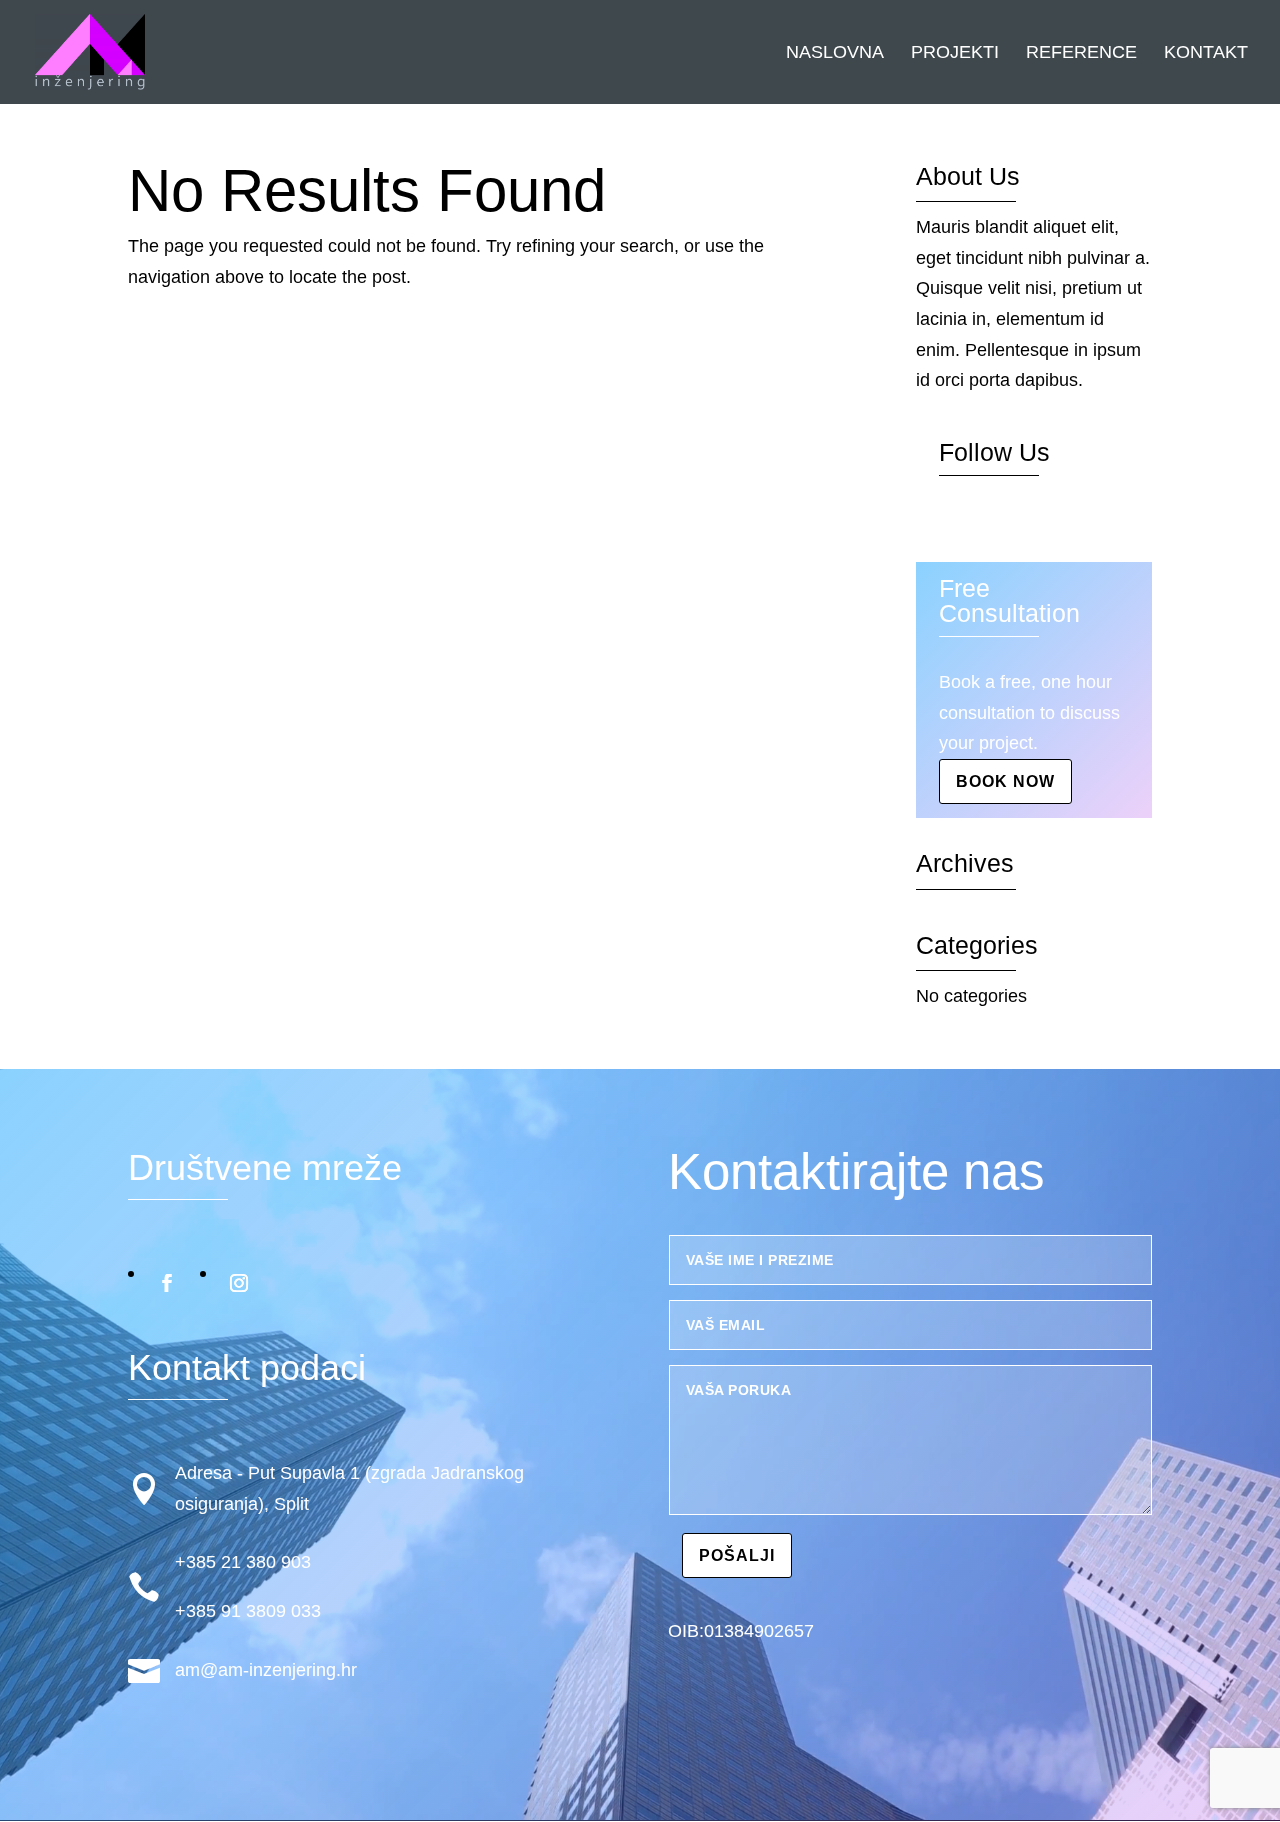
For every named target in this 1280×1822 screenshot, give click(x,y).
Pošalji (737, 1555)
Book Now (1005, 781)
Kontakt (1206, 53)
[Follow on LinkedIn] (1075, 522)
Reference (1081, 53)
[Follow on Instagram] (1035, 522)
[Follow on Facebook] (955, 522)
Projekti (955, 53)
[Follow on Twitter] (995, 522)
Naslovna (835, 53)
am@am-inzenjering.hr (266, 1670)
